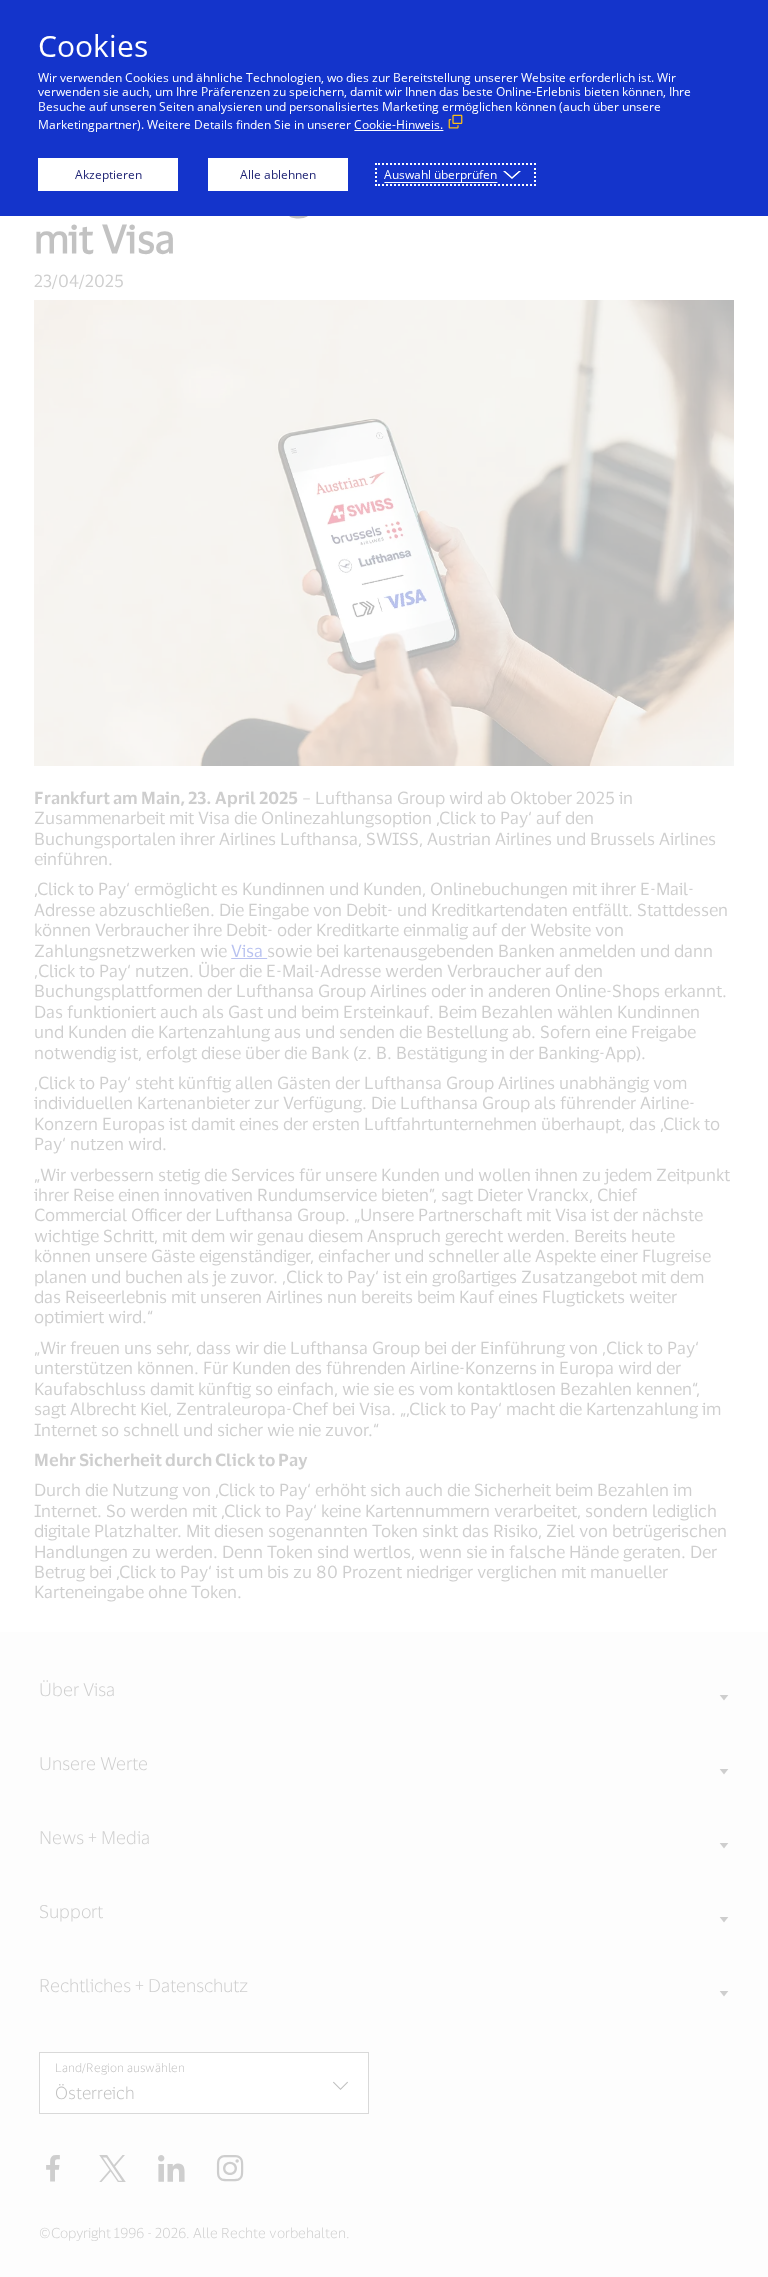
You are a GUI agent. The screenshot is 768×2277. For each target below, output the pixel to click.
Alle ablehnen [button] (278, 174)
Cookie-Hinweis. (398, 124)
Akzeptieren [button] (108, 174)
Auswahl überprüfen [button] (440, 174)
